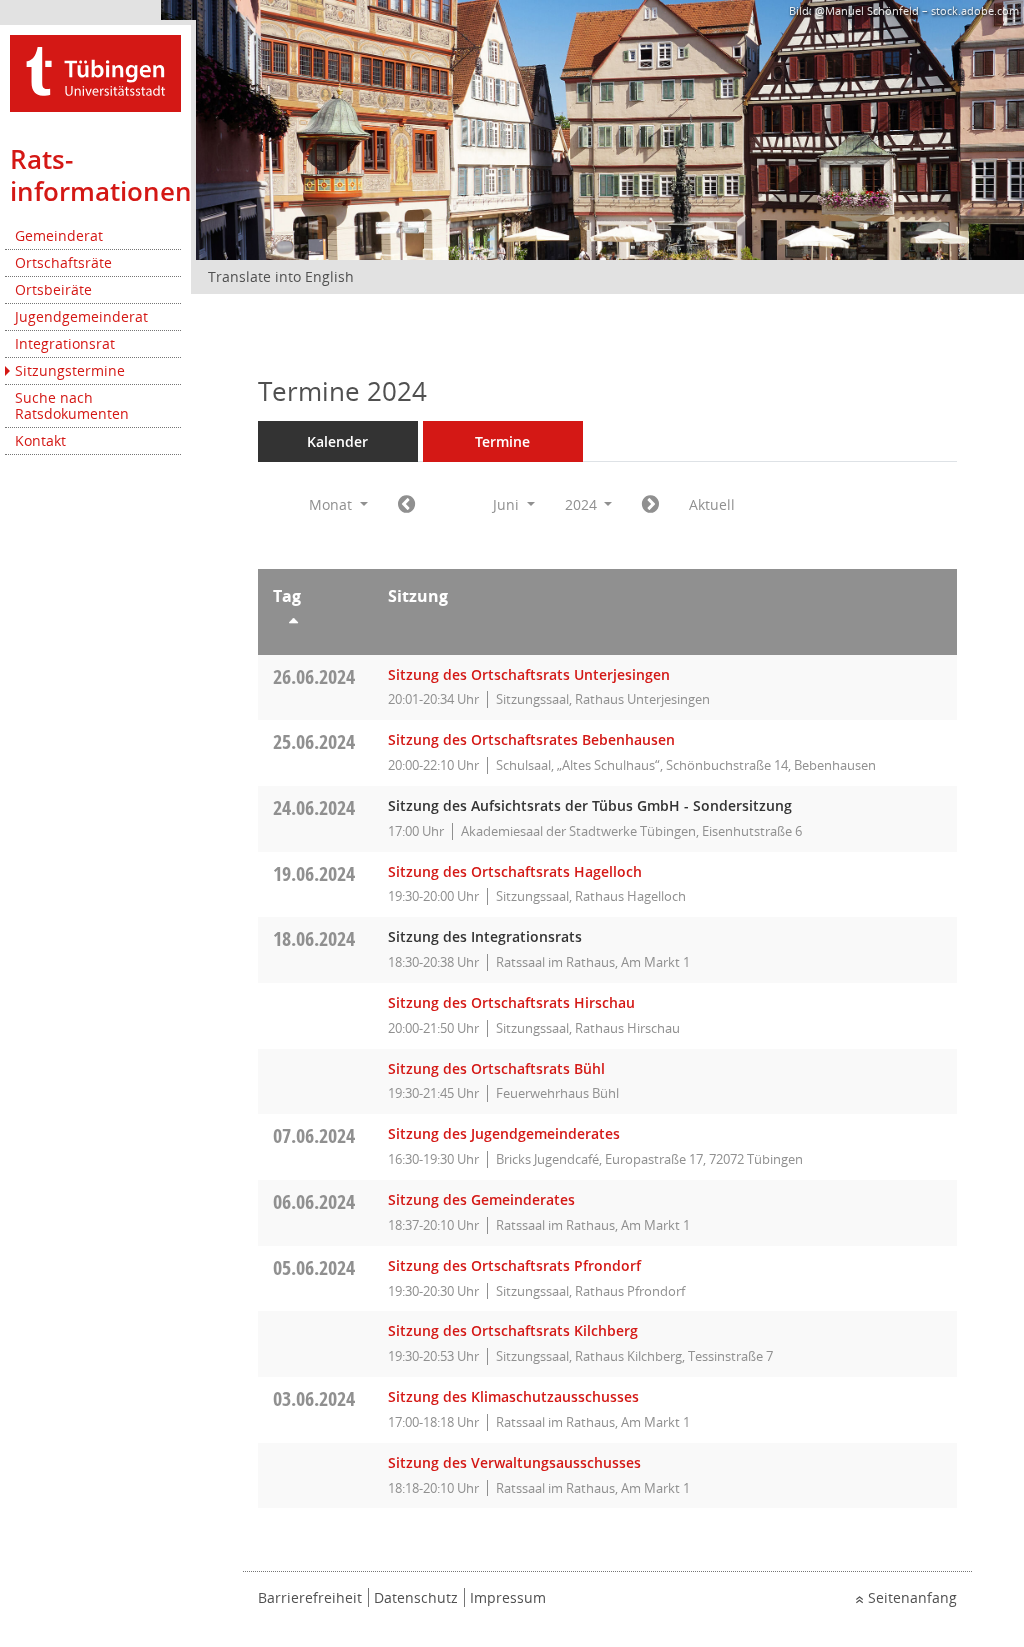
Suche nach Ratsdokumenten (72, 405)
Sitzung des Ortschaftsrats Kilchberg (513, 1330)
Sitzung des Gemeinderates (481, 1199)
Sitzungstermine (70, 370)
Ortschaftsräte (63, 262)
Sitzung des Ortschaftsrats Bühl (496, 1068)
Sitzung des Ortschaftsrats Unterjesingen (529, 674)
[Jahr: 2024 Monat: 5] (406, 505)
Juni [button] (508, 504)
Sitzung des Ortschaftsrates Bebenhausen (531, 739)
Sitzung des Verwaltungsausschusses (514, 1462)
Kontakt (40, 440)
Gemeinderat (59, 235)
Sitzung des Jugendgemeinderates (504, 1133)
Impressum (508, 1597)
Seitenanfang (912, 1597)
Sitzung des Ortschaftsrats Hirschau (511, 1002)
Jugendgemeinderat (81, 316)
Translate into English (281, 276)
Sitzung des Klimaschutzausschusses (513, 1396)
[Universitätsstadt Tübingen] (95, 71)
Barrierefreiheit (310, 1597)
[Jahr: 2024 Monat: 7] (650, 505)
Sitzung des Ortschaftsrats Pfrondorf (514, 1265)
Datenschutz (416, 1597)
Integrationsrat (65, 343)
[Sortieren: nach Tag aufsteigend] (315, 624)
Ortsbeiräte (53, 289)
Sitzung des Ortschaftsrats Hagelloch (515, 871)
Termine (502, 441)
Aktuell (712, 504)
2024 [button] (583, 504)
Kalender (337, 441)
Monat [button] (332, 504)
